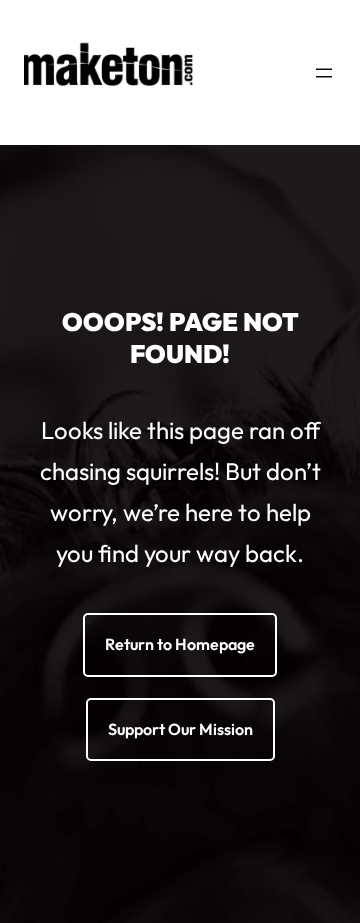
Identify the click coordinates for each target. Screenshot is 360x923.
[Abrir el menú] (324, 73)
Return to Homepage (180, 644)
